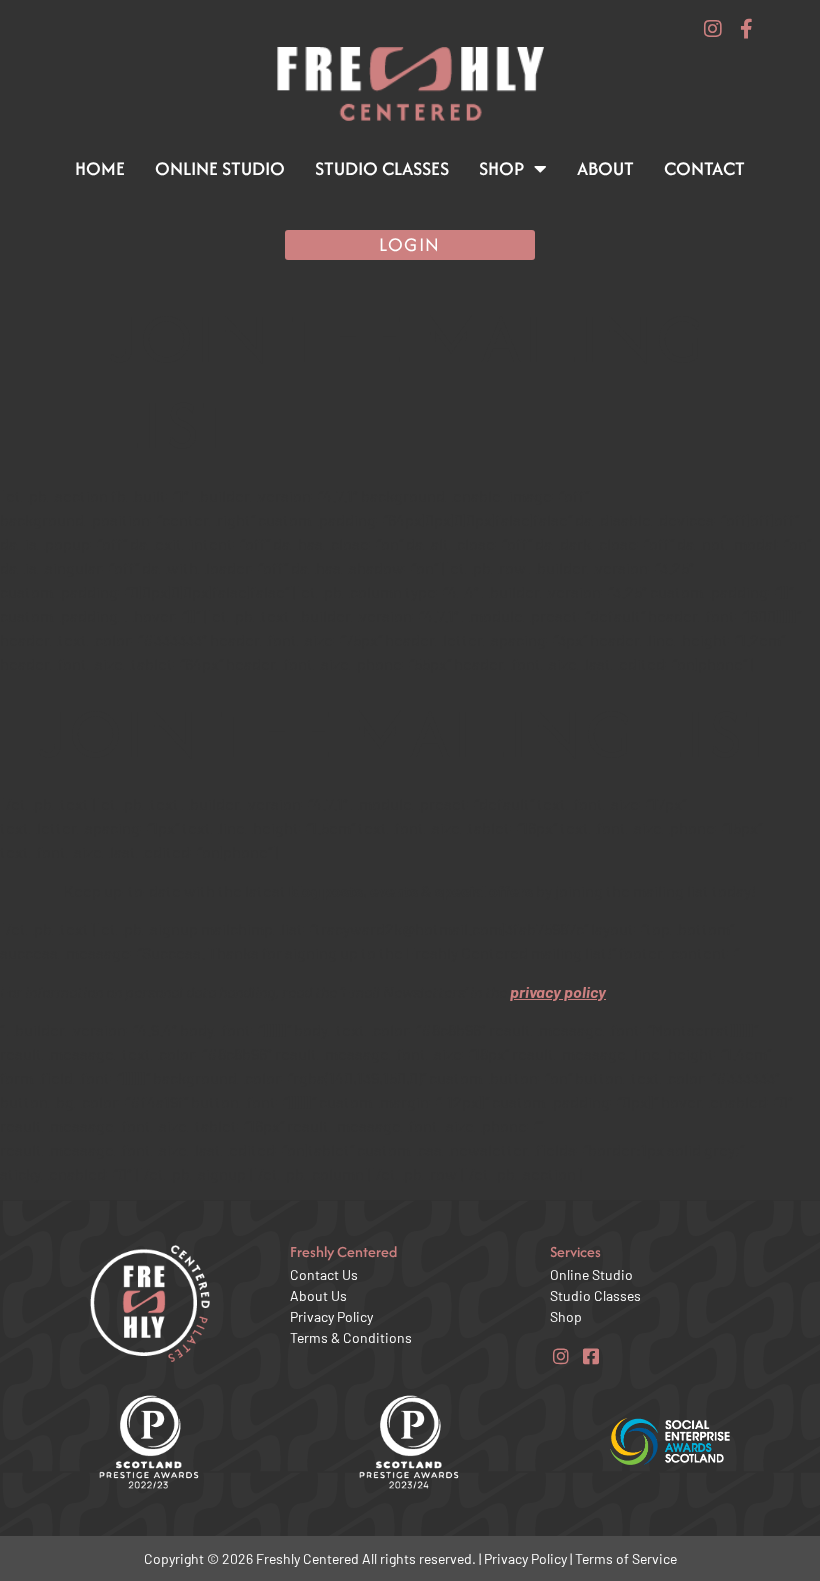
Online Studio (220, 168)
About (605, 168)
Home (100, 168)
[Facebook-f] (747, 29)
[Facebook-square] (591, 1356)
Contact (704, 168)
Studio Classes (382, 168)
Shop (501, 168)
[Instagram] (713, 29)
